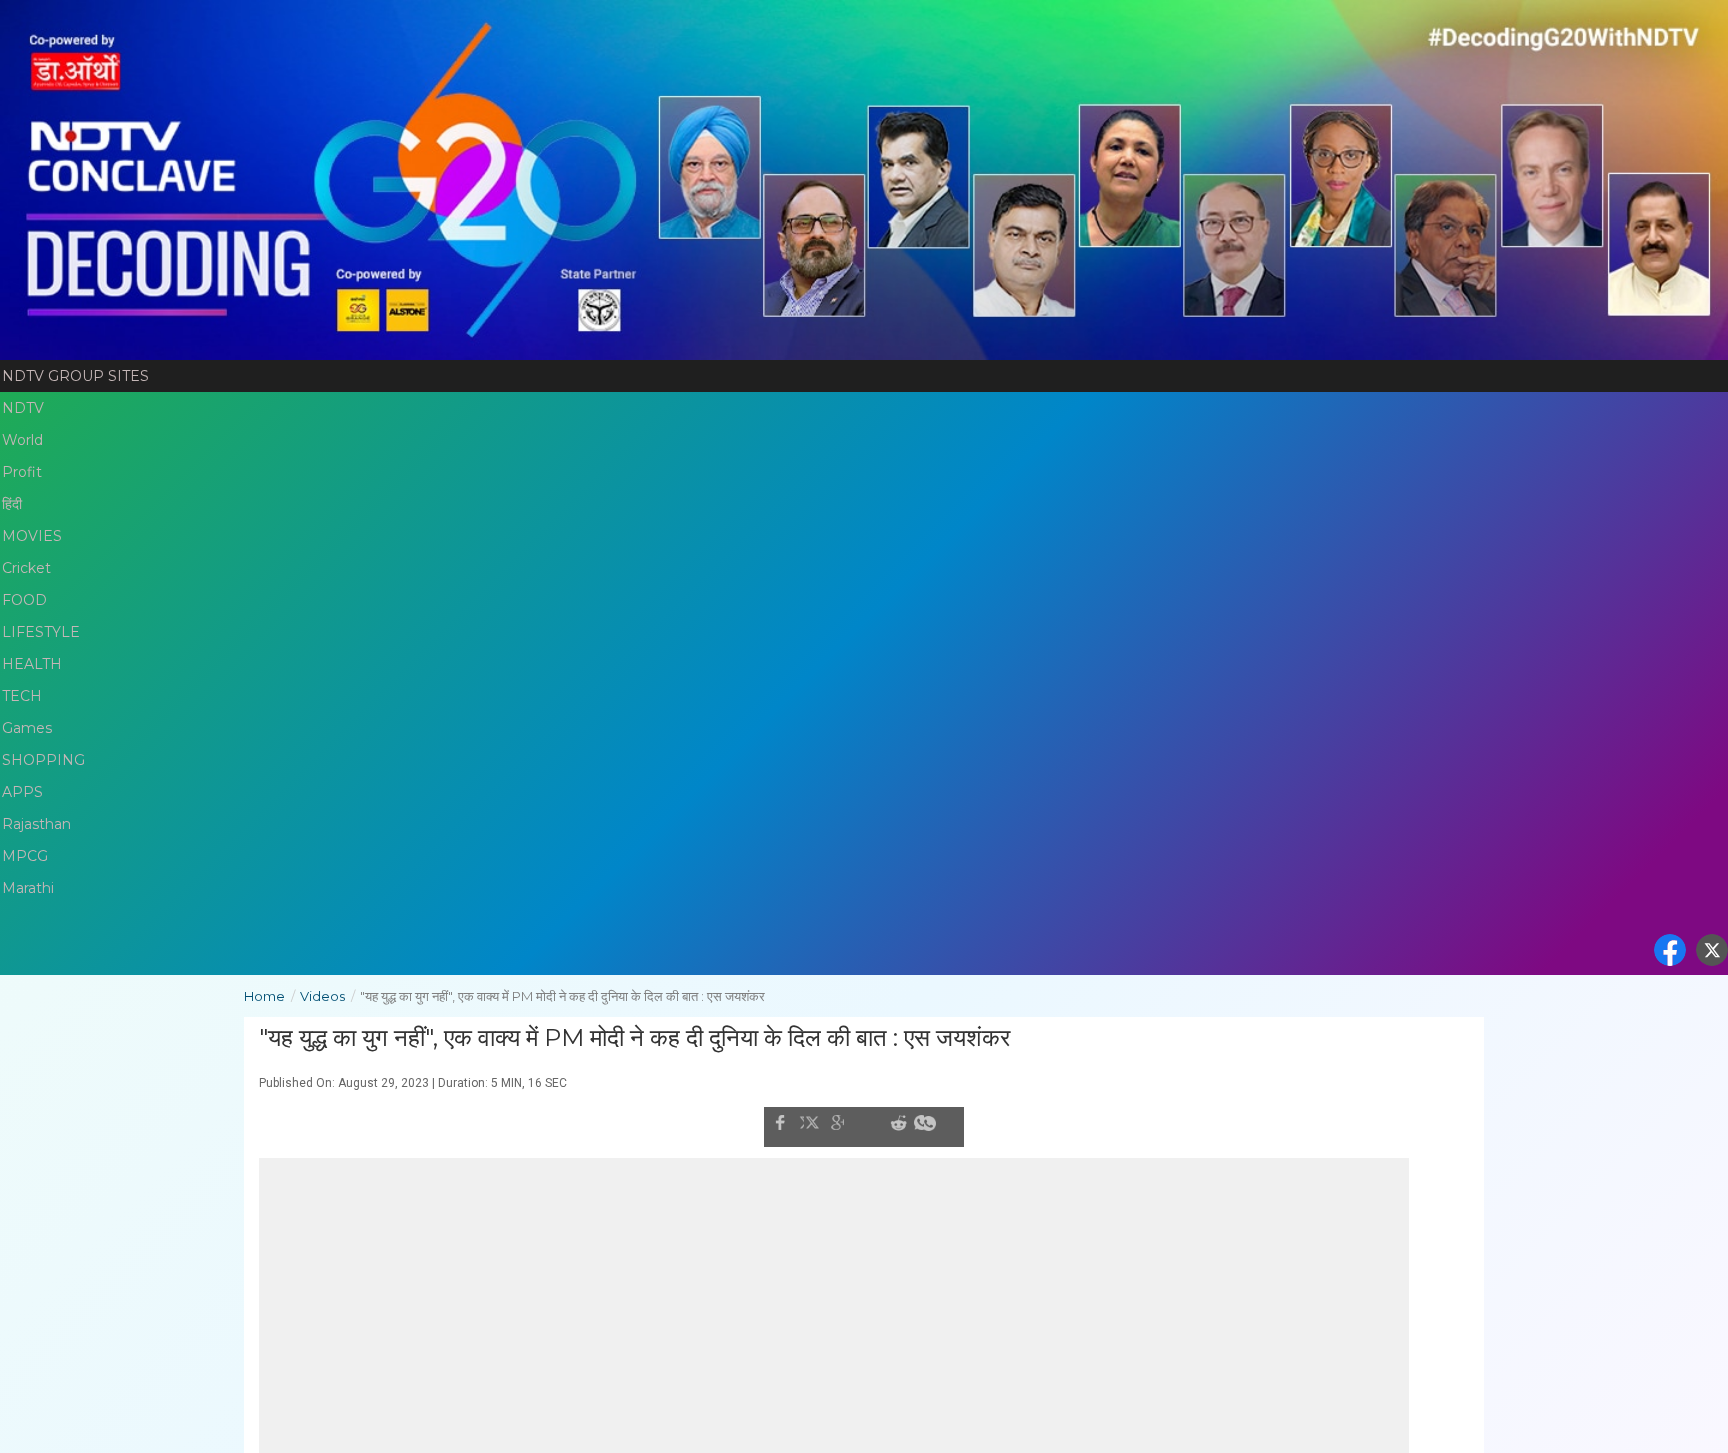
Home (269, 996)
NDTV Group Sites (75, 376)
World (22, 440)
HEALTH (32, 664)
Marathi (28, 888)
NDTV (23, 408)
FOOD (24, 600)
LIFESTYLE (41, 632)
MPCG (25, 856)
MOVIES (32, 536)
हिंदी (12, 504)
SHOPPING (43, 760)
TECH (22, 696)
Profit (22, 472)
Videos (327, 996)
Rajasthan (36, 824)
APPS (22, 792)
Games (27, 728)
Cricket (26, 568)
